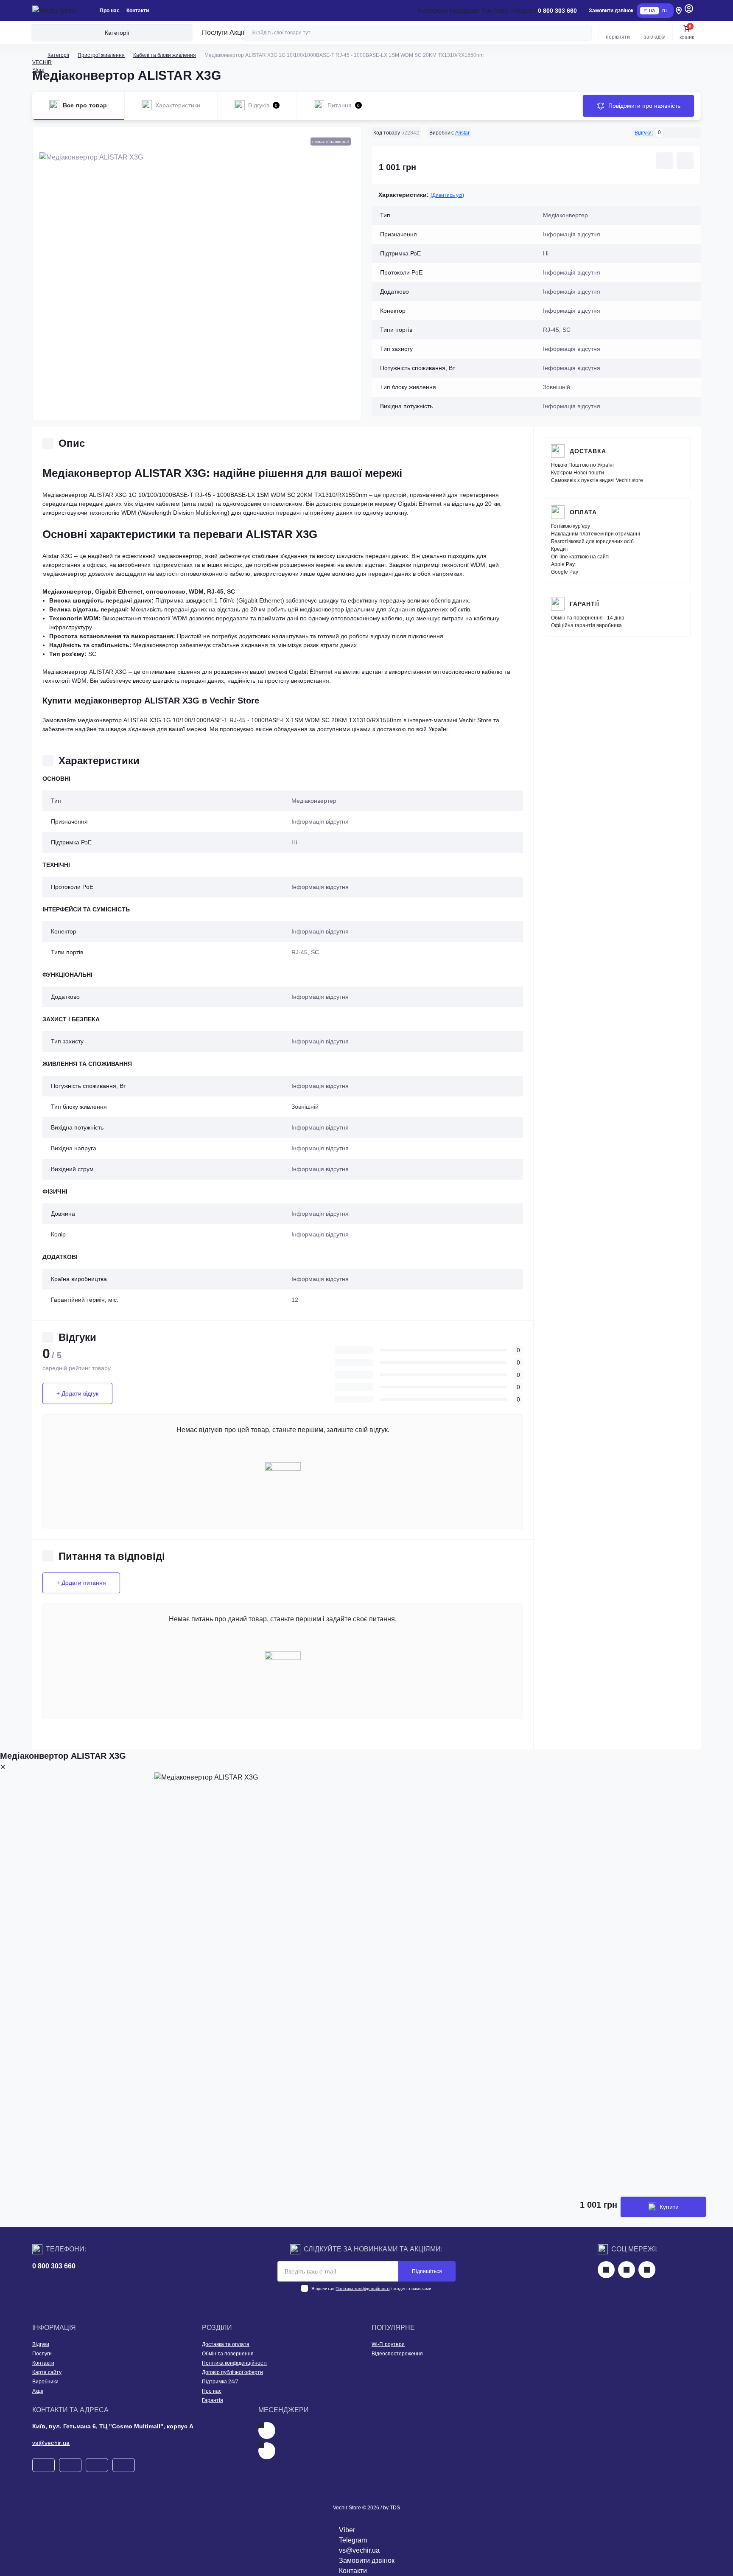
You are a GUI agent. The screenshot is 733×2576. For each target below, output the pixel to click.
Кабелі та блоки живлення (165, 55)
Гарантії (585, 604)
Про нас (110, 11)
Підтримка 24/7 (220, 2382)
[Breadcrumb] (36, 55)
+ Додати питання (81, 1583)
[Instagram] (627, 2270)
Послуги (215, 32)
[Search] (584, 33)
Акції (237, 32)
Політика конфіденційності (362, 2289)
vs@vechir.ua (51, 2443)
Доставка (588, 451)
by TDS (392, 2508)
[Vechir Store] (54, 11)
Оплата (583, 512)
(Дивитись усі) (447, 195)
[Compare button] (685, 161)
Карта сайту (47, 2372)
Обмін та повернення (228, 2354)
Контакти (138, 11)
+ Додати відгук (77, 1393)
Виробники (45, 2382)
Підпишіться (427, 2271)
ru (664, 11)
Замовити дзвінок (611, 11)
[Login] (689, 11)
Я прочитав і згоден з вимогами (371, 2289)
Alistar (462, 133)
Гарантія (213, 2400)
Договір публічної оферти (232, 2372)
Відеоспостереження (397, 2354)
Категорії (58, 55)
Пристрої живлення (101, 55)
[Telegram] (267, 2430)
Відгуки (41, 2344)
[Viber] (267, 2451)
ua (652, 11)
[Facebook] (606, 2270)
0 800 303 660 (54, 2266)
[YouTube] (647, 2270)
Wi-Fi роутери (388, 2344)
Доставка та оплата (226, 2344)
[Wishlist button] (665, 161)
